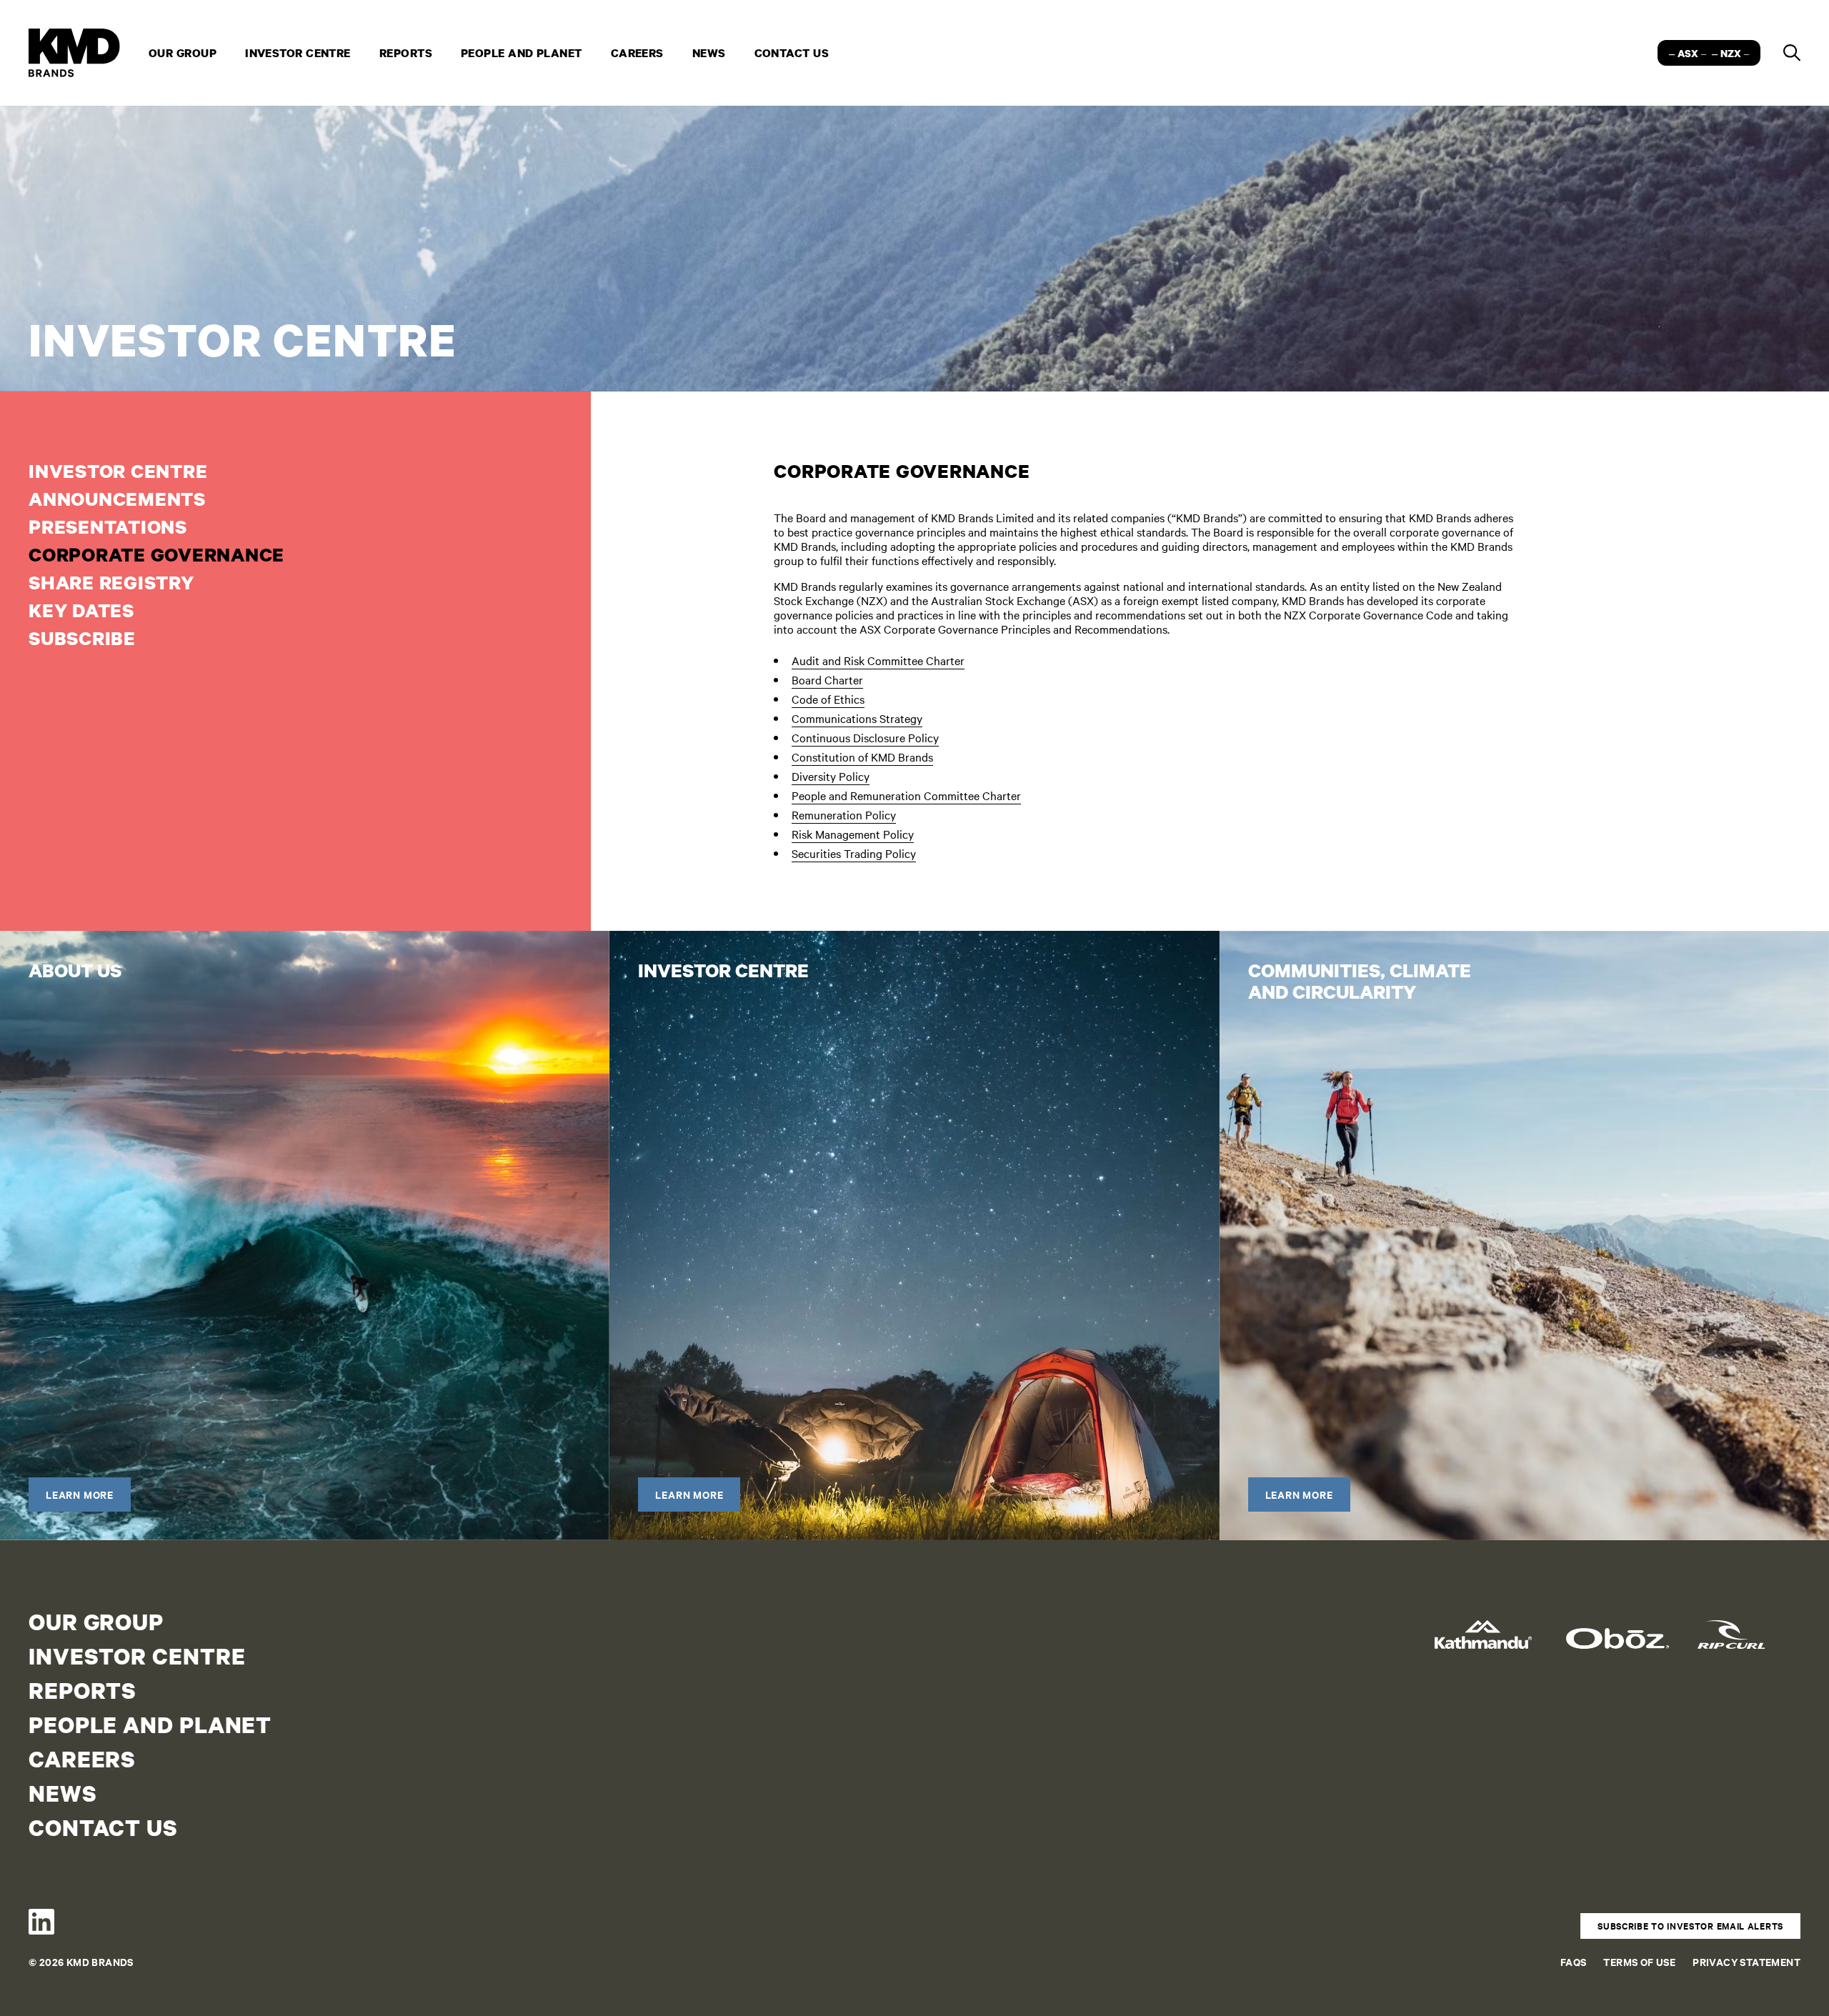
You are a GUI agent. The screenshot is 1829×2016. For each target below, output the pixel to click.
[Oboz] (1618, 1629)
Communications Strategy (857, 718)
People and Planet (522, 53)
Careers (637, 53)
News (709, 53)
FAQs (1574, 1961)
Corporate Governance (156, 554)
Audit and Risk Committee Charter (878, 660)
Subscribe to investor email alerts (1690, 1926)
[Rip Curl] (1749, 1629)
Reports (406, 53)
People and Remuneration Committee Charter (906, 795)
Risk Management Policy (853, 834)
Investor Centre (298, 53)
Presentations (108, 526)
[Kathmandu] (1486, 1629)
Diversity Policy (831, 776)
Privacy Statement (1746, 1961)
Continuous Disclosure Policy (865, 738)
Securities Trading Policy (854, 853)
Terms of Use (1639, 1961)
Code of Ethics (828, 699)
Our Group (183, 53)
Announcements (117, 498)
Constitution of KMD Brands (862, 757)
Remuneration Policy (844, 815)
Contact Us (792, 53)
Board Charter (827, 680)
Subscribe (82, 638)
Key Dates (81, 610)
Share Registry (111, 582)
